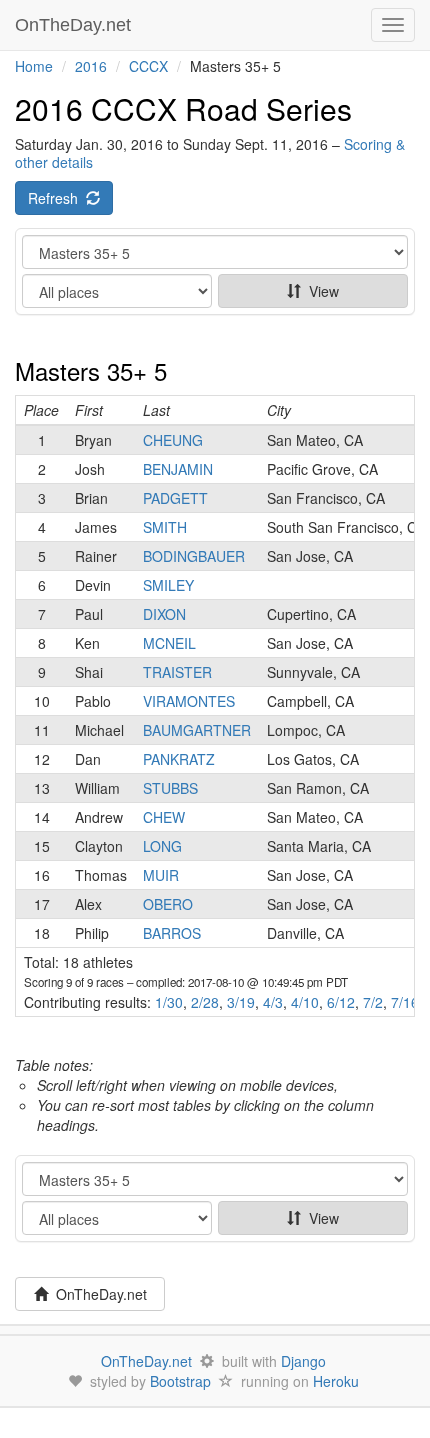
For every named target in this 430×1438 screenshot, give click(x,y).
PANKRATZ (179, 759)
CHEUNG (173, 440)
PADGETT (175, 498)
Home (34, 66)
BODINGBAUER (194, 556)
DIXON (164, 614)
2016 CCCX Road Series (183, 108)
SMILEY (168, 585)
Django (303, 1361)
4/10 (305, 1002)
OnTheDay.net (75, 25)
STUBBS (170, 788)
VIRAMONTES (189, 701)
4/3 (273, 1002)
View (320, 291)
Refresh (57, 198)
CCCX (148, 66)
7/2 (373, 1002)
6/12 (341, 1002)
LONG (162, 846)
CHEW (164, 817)
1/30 (169, 1002)
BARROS (172, 933)
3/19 (241, 1002)
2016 (91, 66)
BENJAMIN (178, 469)
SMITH (165, 527)
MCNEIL (169, 643)
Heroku (336, 1381)
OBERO (168, 904)
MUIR (161, 875)
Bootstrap (180, 1381)
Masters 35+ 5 (91, 370)
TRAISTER (177, 672)
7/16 (405, 1002)
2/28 (205, 1002)
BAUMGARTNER (197, 730)
